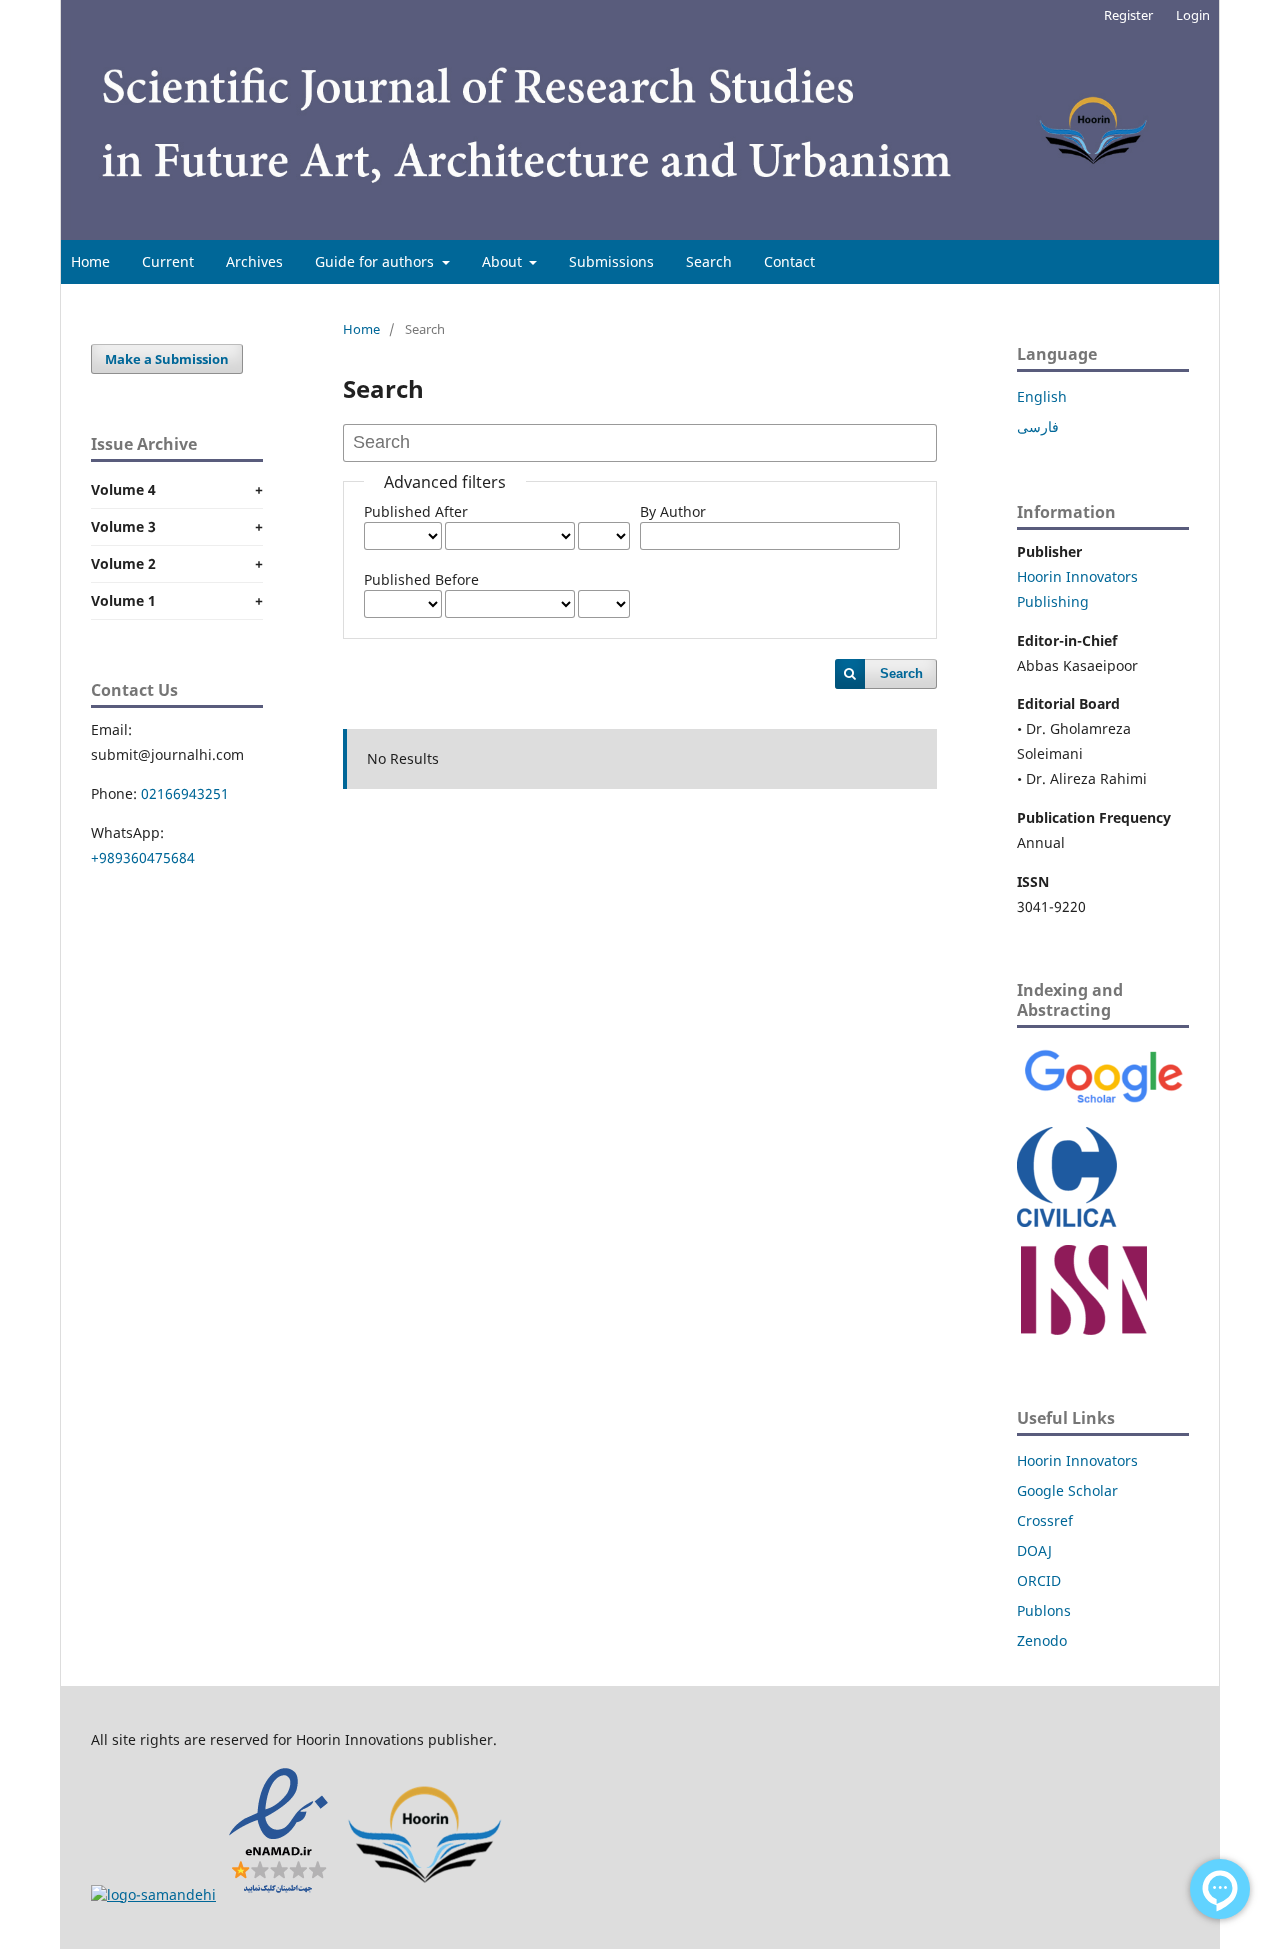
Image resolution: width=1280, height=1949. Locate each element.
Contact (789, 261)
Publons (1044, 1610)
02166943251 (185, 793)
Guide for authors (376, 261)
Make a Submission (167, 359)
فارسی (1038, 426)
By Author (673, 511)
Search (709, 261)
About (504, 261)
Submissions (611, 261)
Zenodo (1042, 1640)
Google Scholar (1067, 1490)
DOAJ (1034, 1550)
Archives (254, 261)
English (1042, 396)
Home (90, 261)
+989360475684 (143, 857)
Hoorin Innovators (1077, 1460)
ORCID (1039, 1580)
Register (1128, 15)
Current (168, 261)
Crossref (1045, 1520)
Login (1193, 15)
